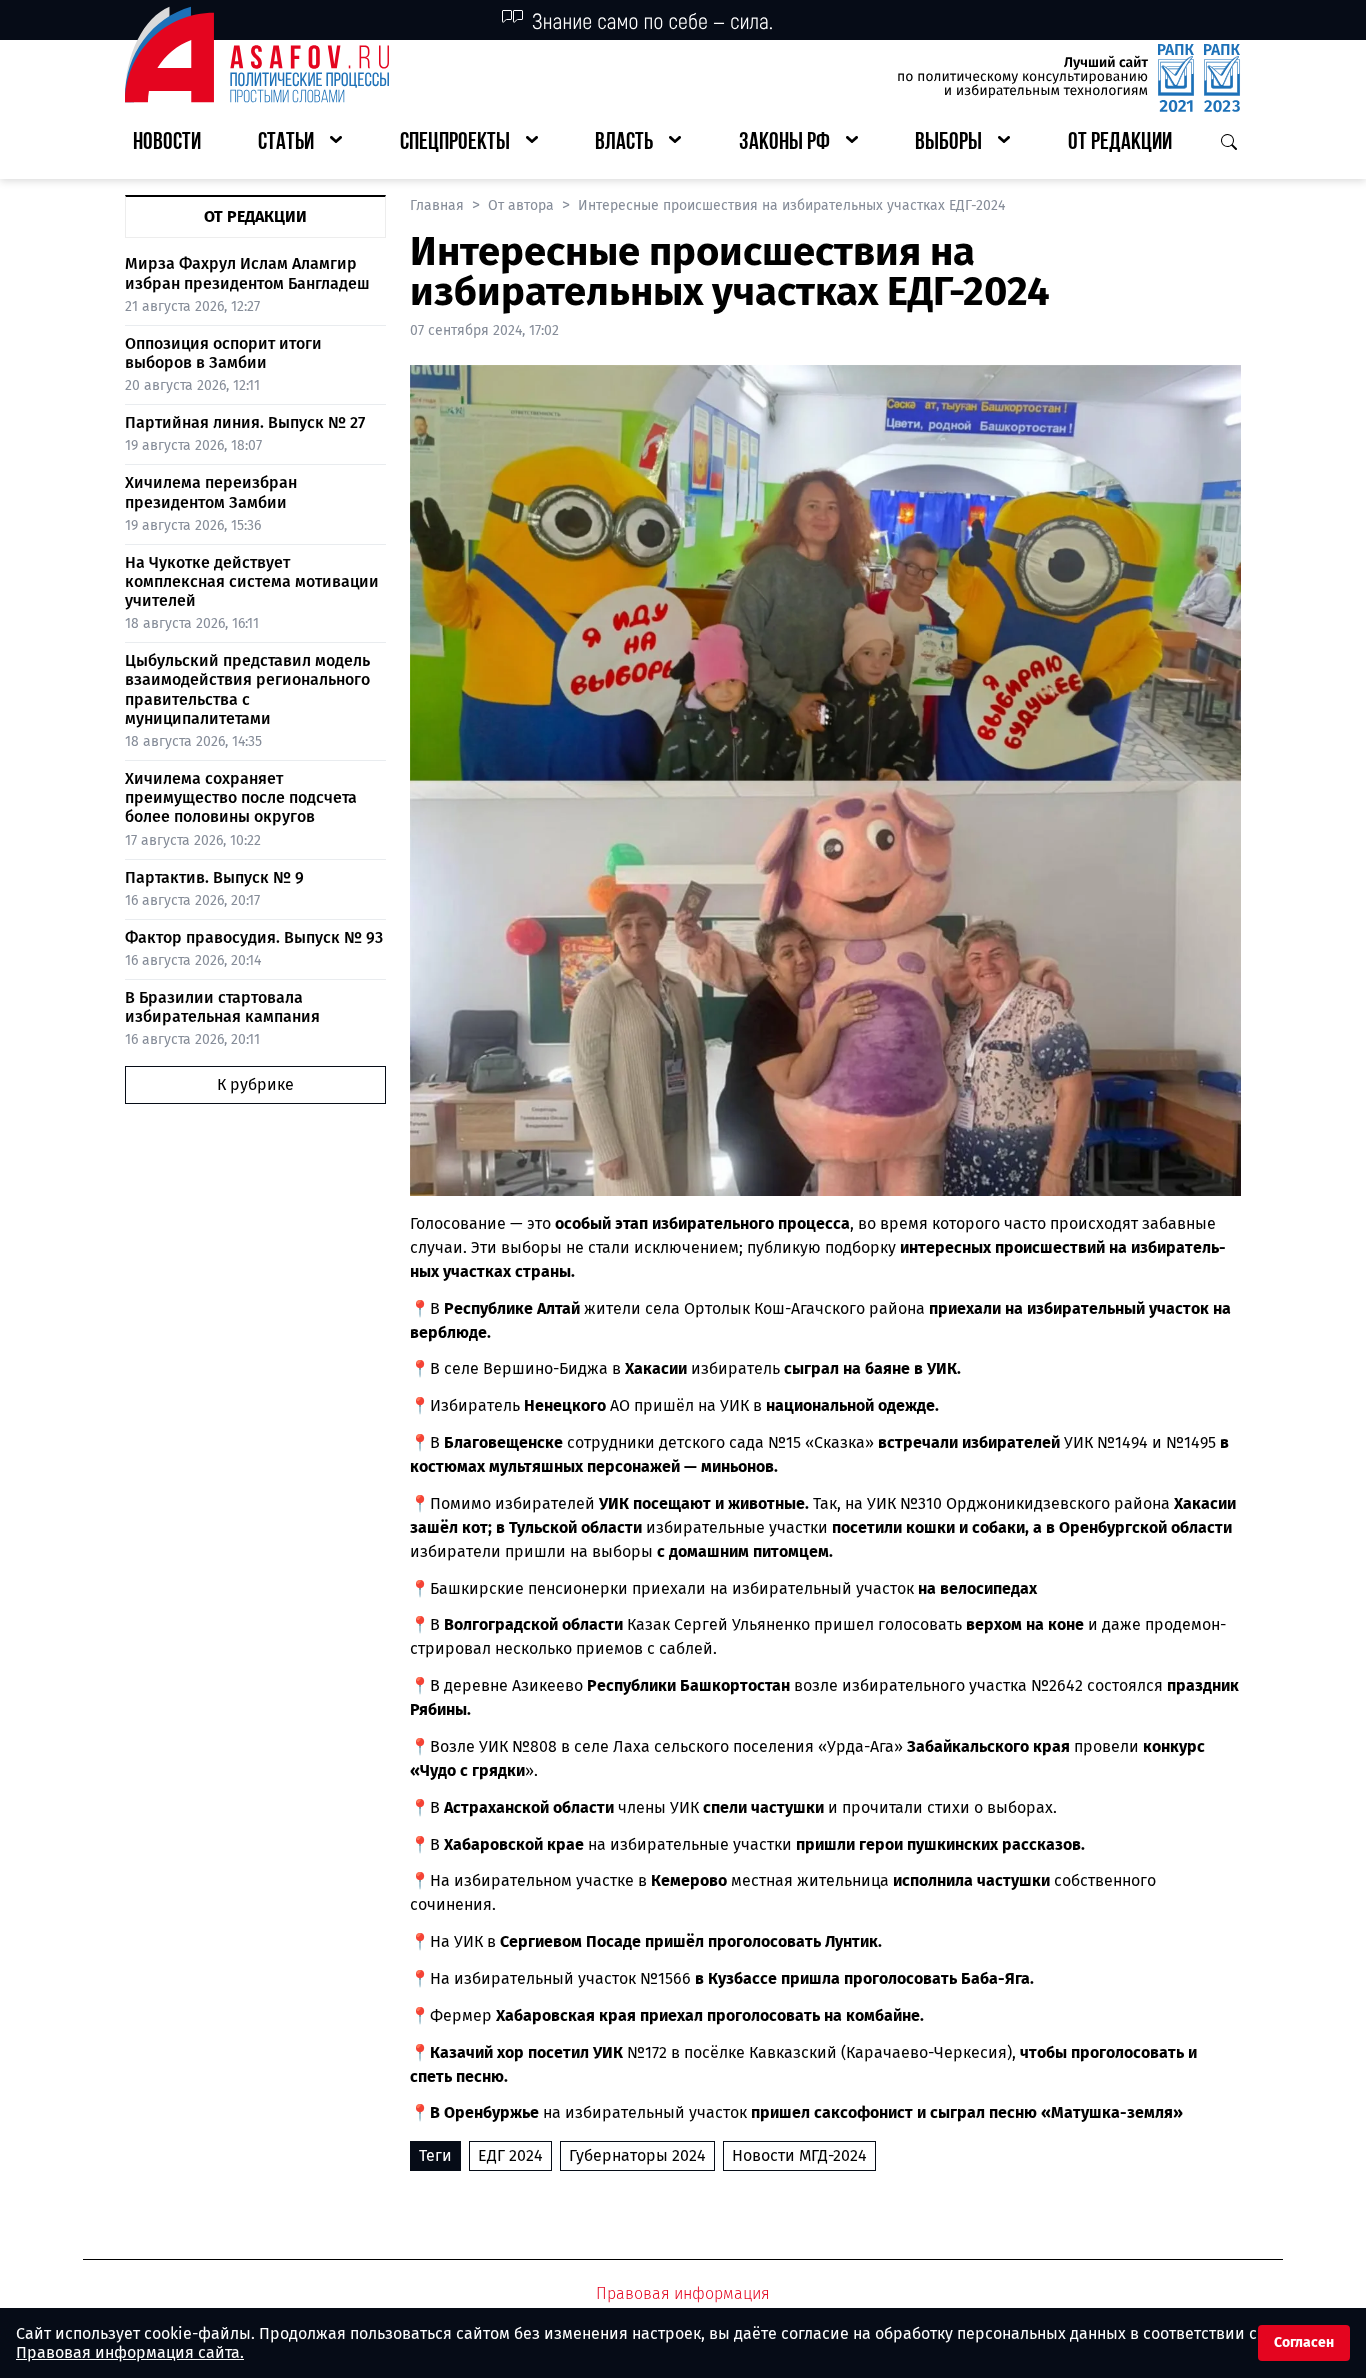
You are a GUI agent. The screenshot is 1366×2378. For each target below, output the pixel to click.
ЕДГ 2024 (510, 2155)
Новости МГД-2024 (799, 2155)
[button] (300, 143)
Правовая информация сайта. (130, 2352)
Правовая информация (683, 2293)
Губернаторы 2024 (637, 2155)
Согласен (1304, 2342)
